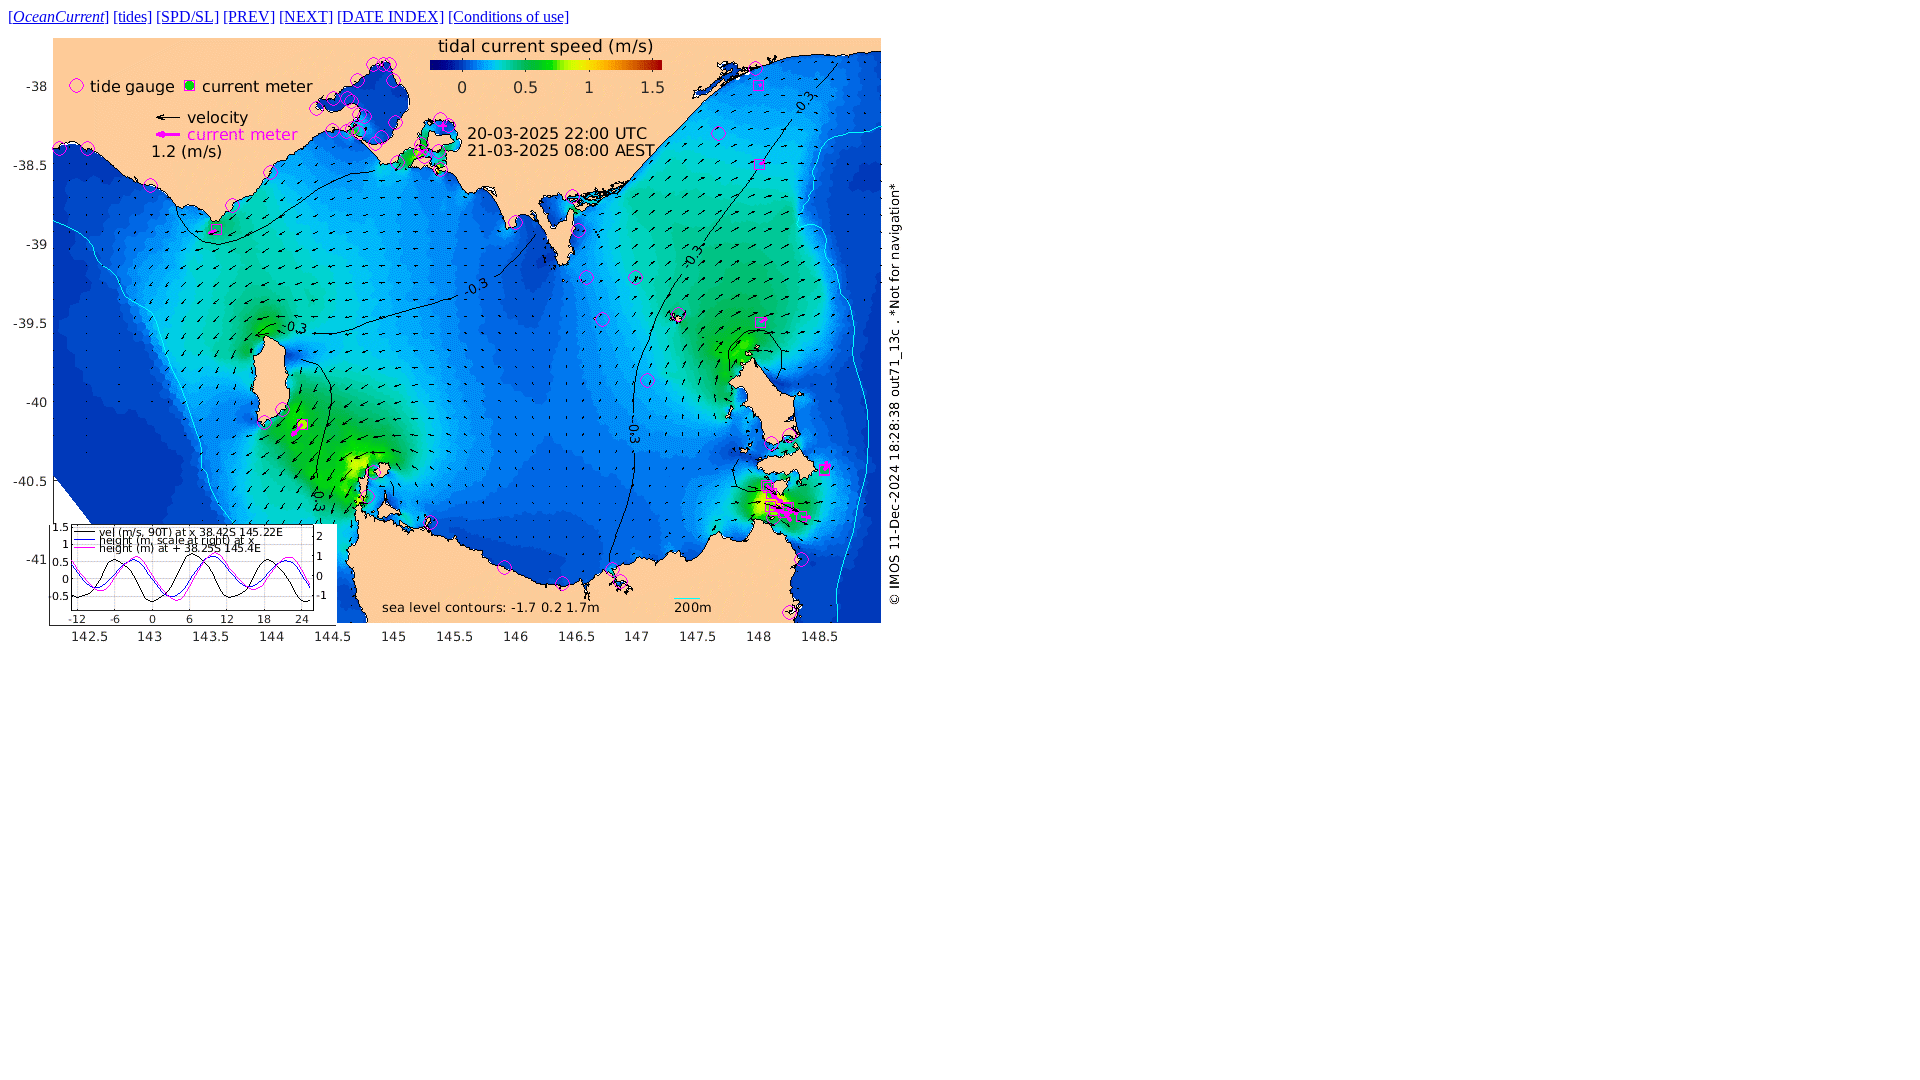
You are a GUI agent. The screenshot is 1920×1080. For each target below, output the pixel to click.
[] (58, 16)
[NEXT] (306, 16)
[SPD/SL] (187, 16)
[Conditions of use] (508, 16)
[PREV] (249, 16)
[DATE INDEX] (390, 16)
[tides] (132, 16)
